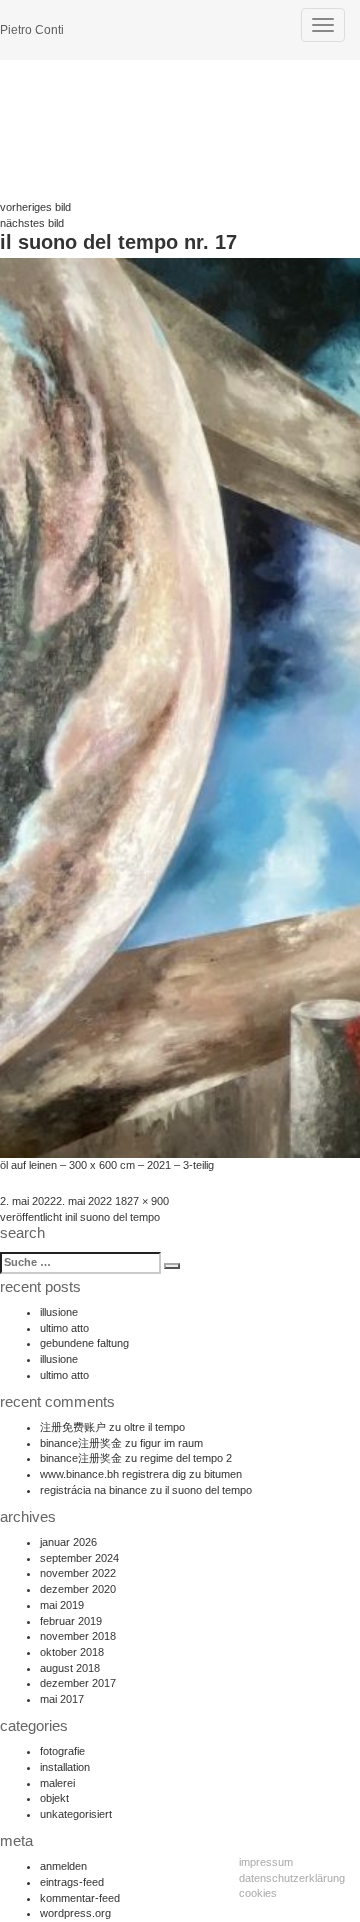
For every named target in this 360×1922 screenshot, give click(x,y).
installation (65, 1767)
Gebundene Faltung (84, 1343)
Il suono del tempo (208, 1490)
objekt (54, 1798)
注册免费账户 (73, 1427)
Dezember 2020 (78, 1589)
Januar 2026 (68, 1542)
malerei (57, 1783)
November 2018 (78, 1636)
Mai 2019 (62, 1605)
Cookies (258, 1893)
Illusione (59, 1312)
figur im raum (171, 1443)
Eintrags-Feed (72, 1882)
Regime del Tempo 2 (186, 1458)
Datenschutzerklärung (292, 1878)
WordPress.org (75, 1913)
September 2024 (79, 1558)
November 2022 (78, 1573)
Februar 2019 (71, 1621)
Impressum (266, 1862)
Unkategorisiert (76, 1814)
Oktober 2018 (72, 1652)
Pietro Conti (32, 30)
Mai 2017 (62, 1699)
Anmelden (63, 1866)
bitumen (223, 1474)
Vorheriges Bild (35, 207)
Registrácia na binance (93, 1490)
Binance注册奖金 (81, 1443)
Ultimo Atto (64, 1328)
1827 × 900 (142, 1201)
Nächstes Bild (32, 223)
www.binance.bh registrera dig (113, 1474)
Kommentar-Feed (80, 1898)
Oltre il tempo (154, 1427)
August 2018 (70, 1668)
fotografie (62, 1751)
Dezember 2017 (78, 1683)
